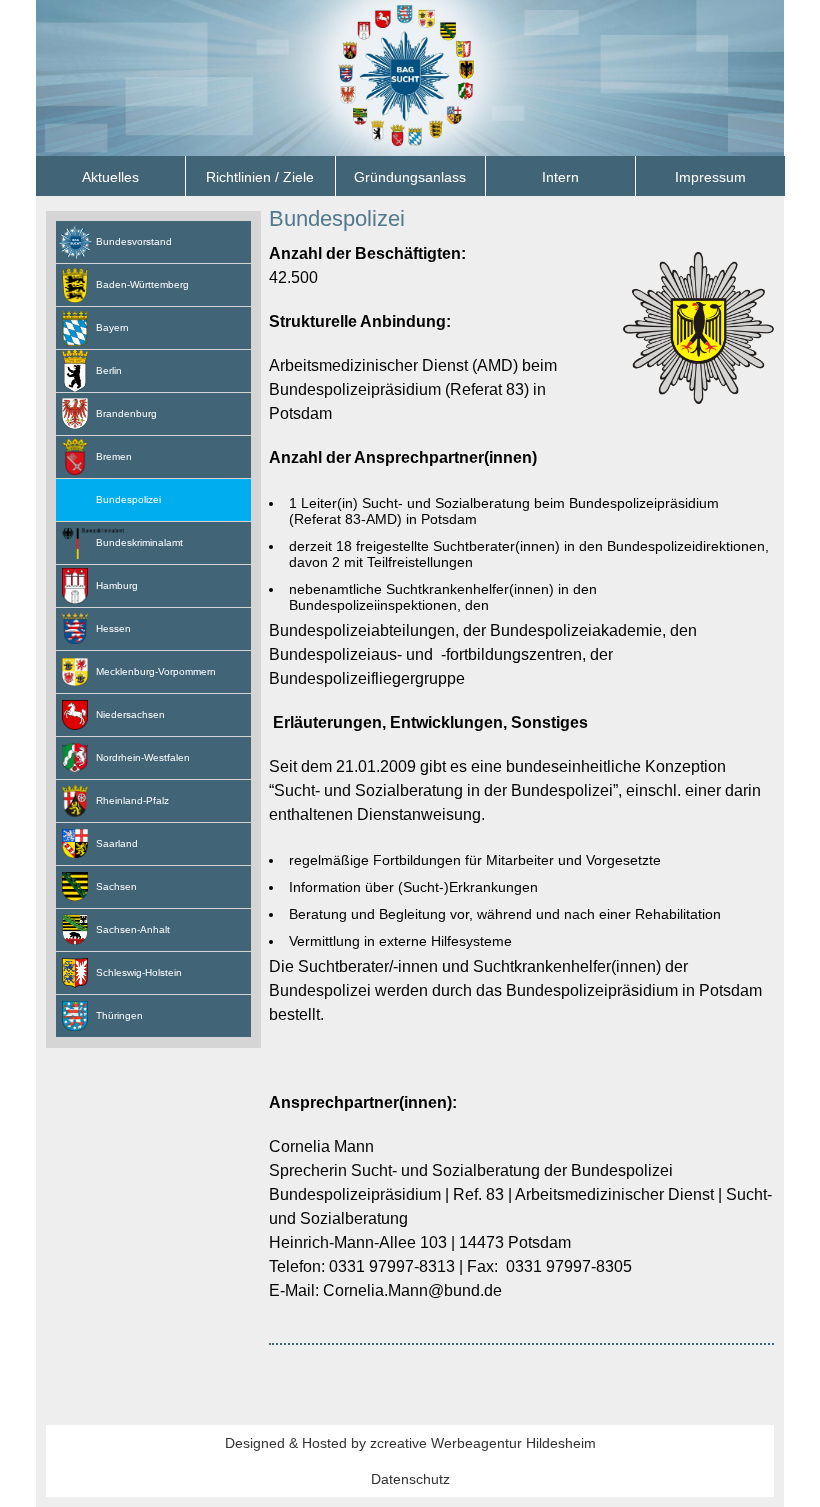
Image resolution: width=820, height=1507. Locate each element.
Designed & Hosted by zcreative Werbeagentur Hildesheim (410, 1443)
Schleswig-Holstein (139, 972)
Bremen (114, 456)
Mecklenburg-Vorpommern (156, 671)
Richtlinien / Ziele (260, 177)
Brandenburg (126, 413)
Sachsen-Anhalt (133, 929)
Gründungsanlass (410, 177)
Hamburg (117, 585)
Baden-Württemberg (142, 284)
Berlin (109, 370)
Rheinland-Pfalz (132, 800)
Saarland (117, 843)
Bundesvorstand (134, 241)
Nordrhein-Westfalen (143, 757)
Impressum (710, 177)
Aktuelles (110, 177)
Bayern (112, 327)
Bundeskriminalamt (139, 542)
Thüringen (119, 1015)
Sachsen (116, 886)
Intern (560, 177)
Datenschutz (410, 1479)
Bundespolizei (337, 218)
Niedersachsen (130, 714)
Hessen (113, 628)
